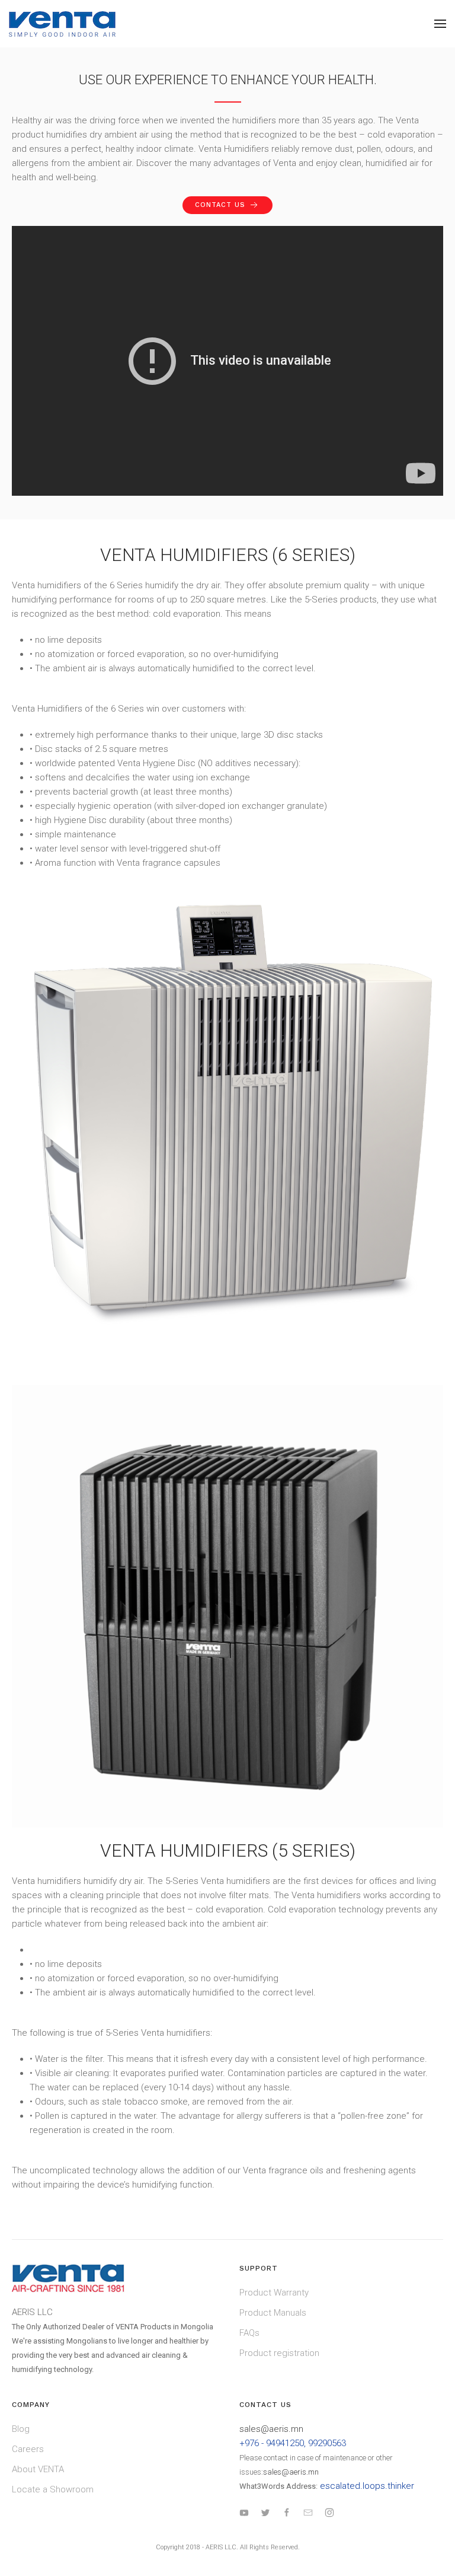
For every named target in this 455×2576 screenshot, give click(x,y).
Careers (28, 2449)
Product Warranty (274, 2293)
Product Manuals (273, 2313)
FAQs (249, 2333)
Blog (21, 2429)
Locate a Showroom (53, 2489)
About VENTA (38, 2469)
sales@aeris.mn (271, 2429)
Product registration (279, 2353)
